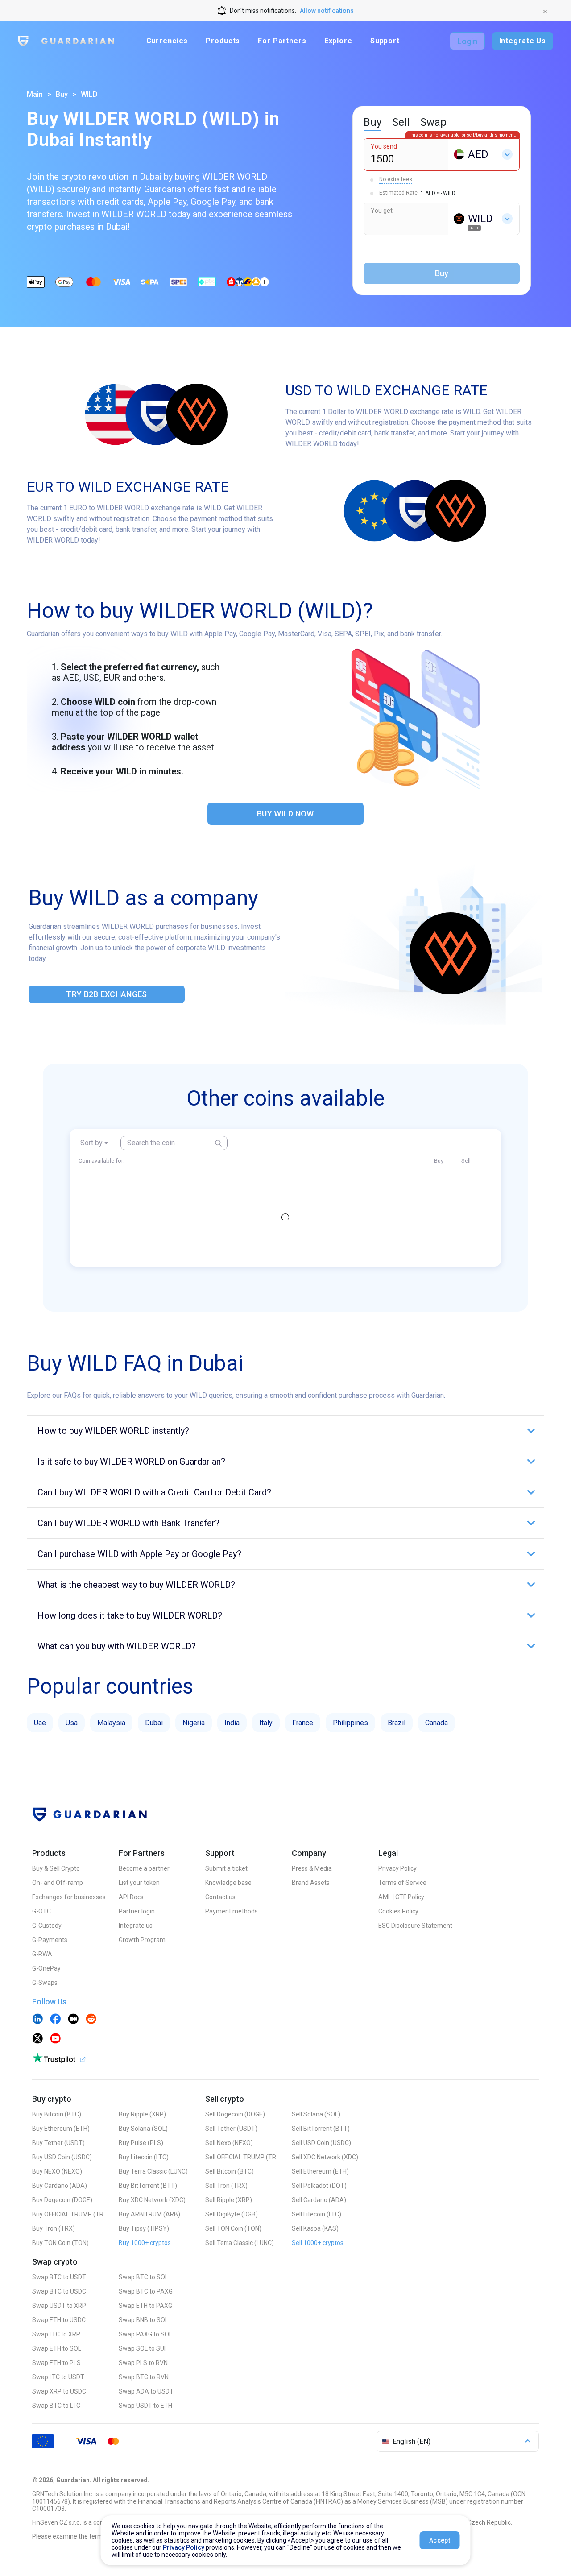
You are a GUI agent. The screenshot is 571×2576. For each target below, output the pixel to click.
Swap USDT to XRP (59, 2306)
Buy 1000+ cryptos (145, 2243)
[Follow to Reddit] (91, 2020)
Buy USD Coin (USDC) (62, 2157)
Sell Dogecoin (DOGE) (235, 2114)
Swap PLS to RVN (143, 2363)
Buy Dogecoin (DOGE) (62, 2200)
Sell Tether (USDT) (231, 2129)
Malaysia (111, 1723)
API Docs (131, 1897)
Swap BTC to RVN (144, 2377)
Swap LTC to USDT (58, 2377)
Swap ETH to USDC (59, 2320)
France (303, 1723)
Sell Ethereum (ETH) (320, 2171)
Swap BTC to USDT (59, 2277)
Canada (437, 1723)
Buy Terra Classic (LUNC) (153, 2171)
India (232, 1723)
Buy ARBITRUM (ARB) (149, 2214)
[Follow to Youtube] (55, 2039)
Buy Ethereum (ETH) (61, 2129)
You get (382, 211)
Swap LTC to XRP (56, 2334)
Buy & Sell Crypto (56, 1868)
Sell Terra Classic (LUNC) (240, 2243)
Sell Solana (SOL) (316, 2114)
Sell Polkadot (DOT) (319, 2186)
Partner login (137, 1911)
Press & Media (312, 1868)
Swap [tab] (433, 122)
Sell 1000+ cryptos (318, 2243)
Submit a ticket (226, 1868)
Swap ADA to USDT (146, 2391)
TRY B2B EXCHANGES (106, 994)
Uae (40, 1723)
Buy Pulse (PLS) (141, 2143)
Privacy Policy (397, 1868)
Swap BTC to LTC (56, 2406)
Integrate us (136, 1926)
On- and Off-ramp (58, 1883)
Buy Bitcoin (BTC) (57, 2114)
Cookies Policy (398, 1911)
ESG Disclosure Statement (415, 1926)
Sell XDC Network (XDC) (325, 2157)
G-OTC (41, 1911)
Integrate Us (523, 41)
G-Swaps (45, 1983)
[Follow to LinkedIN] (37, 2020)
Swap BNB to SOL (143, 2320)
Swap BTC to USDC (59, 2291)
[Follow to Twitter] (37, 2039)
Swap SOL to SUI (142, 2348)
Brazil (397, 1723)
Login (467, 41)
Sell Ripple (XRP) (229, 2200)
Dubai (154, 1723)
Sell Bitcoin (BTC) (230, 2171)
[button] (285, 1431)
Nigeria (194, 1723)
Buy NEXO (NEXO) (57, 2171)
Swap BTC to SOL (143, 2277)
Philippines (350, 1723)
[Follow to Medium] (73, 2020)
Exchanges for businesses (69, 1897)
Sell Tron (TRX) (226, 2186)
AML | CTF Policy (401, 1897)
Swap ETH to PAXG (145, 2306)
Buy (62, 94)
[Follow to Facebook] (55, 2020)
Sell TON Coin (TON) (233, 2228)
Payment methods (232, 1911)
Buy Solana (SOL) (143, 2129)
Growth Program (142, 1940)
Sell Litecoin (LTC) (317, 2214)
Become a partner (144, 1868)
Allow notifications (327, 11)
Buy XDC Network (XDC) (152, 2200)
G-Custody (47, 1926)
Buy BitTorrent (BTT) (148, 2186)
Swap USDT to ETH (145, 2406)
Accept (440, 2540)
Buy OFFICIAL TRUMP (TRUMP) (70, 2214)
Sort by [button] (91, 1143)
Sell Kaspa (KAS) (315, 2228)
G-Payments (50, 1940)
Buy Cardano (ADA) (60, 2186)
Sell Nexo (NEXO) (229, 2143)
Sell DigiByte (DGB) (232, 2214)
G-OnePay (46, 1968)
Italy (266, 1723)
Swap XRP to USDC (59, 2391)
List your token (139, 1883)
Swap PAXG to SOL (145, 2334)
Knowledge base (228, 1883)
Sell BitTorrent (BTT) (321, 2129)
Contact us (220, 1897)
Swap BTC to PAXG (146, 2291)
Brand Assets (311, 1883)
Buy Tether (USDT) (58, 2143)
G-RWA (42, 1954)
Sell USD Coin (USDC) (321, 2143)
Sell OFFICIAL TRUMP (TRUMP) (243, 2157)
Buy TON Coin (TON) (60, 2243)
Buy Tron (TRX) (54, 2228)
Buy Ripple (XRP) (142, 2114)
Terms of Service (402, 1883)
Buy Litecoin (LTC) (144, 2157)
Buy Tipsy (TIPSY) (144, 2228)
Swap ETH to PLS (56, 2363)
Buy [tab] (372, 122)
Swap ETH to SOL (57, 2348)
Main (35, 94)
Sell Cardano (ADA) (319, 2200)
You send (384, 146)
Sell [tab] (401, 122)
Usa (72, 1723)
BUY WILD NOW (285, 814)
